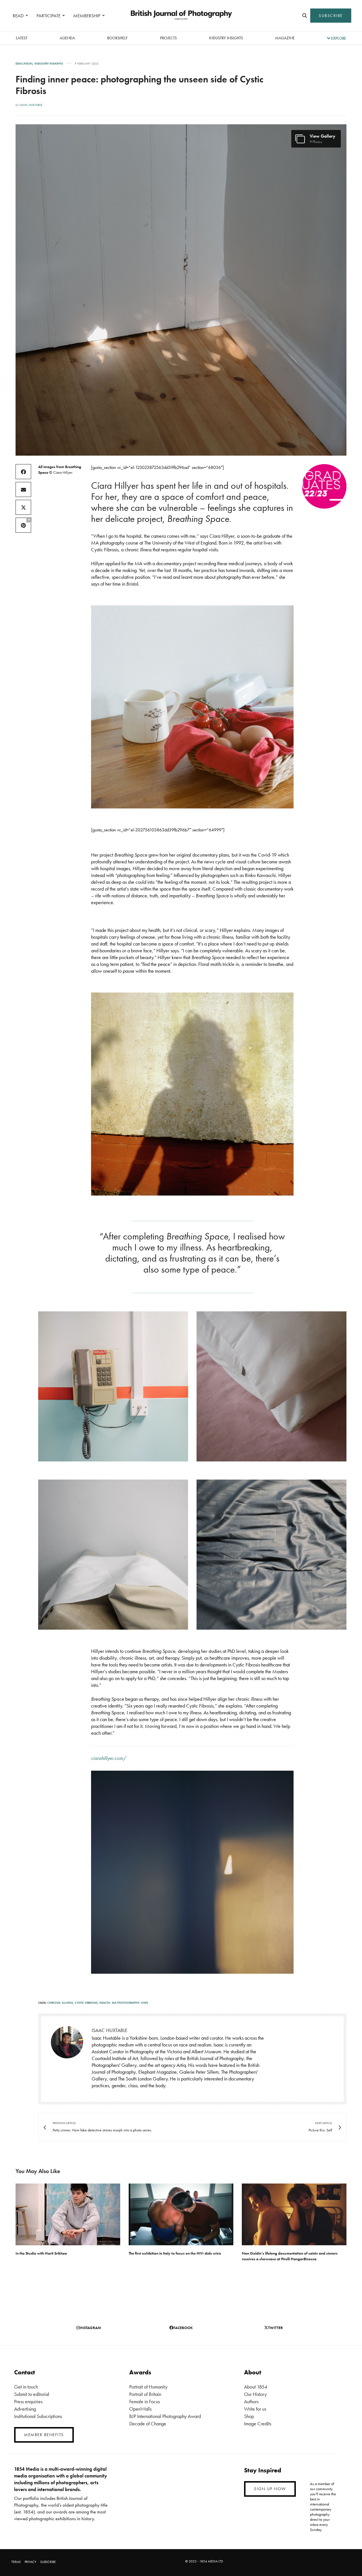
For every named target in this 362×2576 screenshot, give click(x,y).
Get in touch (26, 2387)
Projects (168, 38)
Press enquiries (28, 2401)
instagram (90, 2328)
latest (22, 38)
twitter (275, 2328)
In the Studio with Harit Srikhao (41, 2253)
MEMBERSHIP (87, 16)
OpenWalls (140, 2409)
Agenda (67, 38)
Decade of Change (148, 2424)
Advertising (25, 2409)
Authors (251, 2401)
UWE (145, 2003)
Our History (255, 2394)
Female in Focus (145, 2401)
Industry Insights (226, 38)
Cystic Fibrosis (86, 2003)
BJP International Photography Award (165, 2416)
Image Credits (258, 2424)
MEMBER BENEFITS (44, 2435)
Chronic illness (60, 2003)
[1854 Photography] (181, 16)
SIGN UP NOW (270, 2489)
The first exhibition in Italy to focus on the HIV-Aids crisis (175, 2253)
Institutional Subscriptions (38, 2416)
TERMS (16, 2562)
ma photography (126, 2003)
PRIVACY (30, 2562)
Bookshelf (117, 38)
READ (18, 16)
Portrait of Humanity (148, 2387)
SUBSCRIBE (331, 16)
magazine (285, 38)
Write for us (255, 2409)
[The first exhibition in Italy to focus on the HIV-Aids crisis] (181, 2214)
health (105, 2003)
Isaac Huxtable (31, 105)
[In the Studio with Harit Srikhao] (68, 2214)
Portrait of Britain (145, 2394)
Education (24, 64)
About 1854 (256, 2387)
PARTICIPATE (49, 16)
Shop (249, 2416)
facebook (183, 2328)
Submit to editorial (32, 2394)
